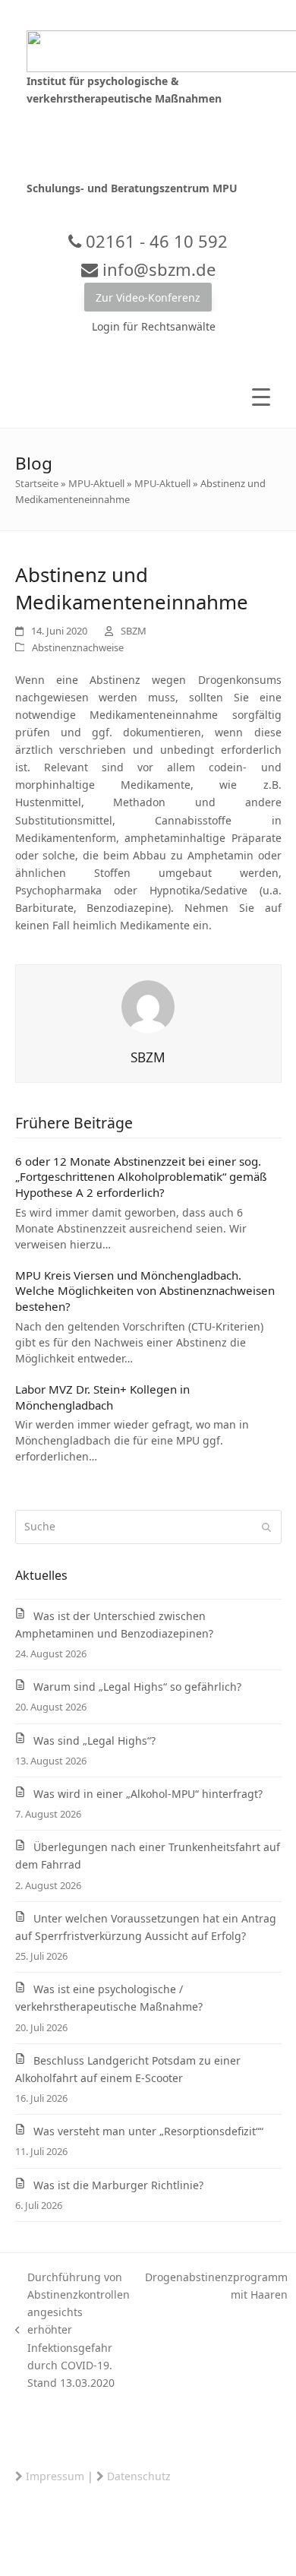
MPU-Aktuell (96, 483)
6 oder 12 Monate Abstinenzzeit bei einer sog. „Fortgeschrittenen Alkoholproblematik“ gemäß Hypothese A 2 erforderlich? (141, 1177)
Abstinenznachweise (78, 647)
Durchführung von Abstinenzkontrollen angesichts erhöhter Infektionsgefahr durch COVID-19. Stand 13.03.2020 (73, 2330)
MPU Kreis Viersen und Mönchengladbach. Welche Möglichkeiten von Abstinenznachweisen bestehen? (145, 1291)
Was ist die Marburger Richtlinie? (118, 2185)
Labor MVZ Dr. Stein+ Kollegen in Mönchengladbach (102, 1397)
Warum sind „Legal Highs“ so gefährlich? (137, 1687)
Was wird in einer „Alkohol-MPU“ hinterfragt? (148, 1794)
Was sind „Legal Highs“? (94, 1741)
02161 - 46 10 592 (154, 241)
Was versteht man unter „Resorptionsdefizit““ (148, 2131)
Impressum (55, 2476)
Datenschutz (139, 2476)
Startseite (37, 483)
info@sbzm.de (157, 269)
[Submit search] (266, 1527)
